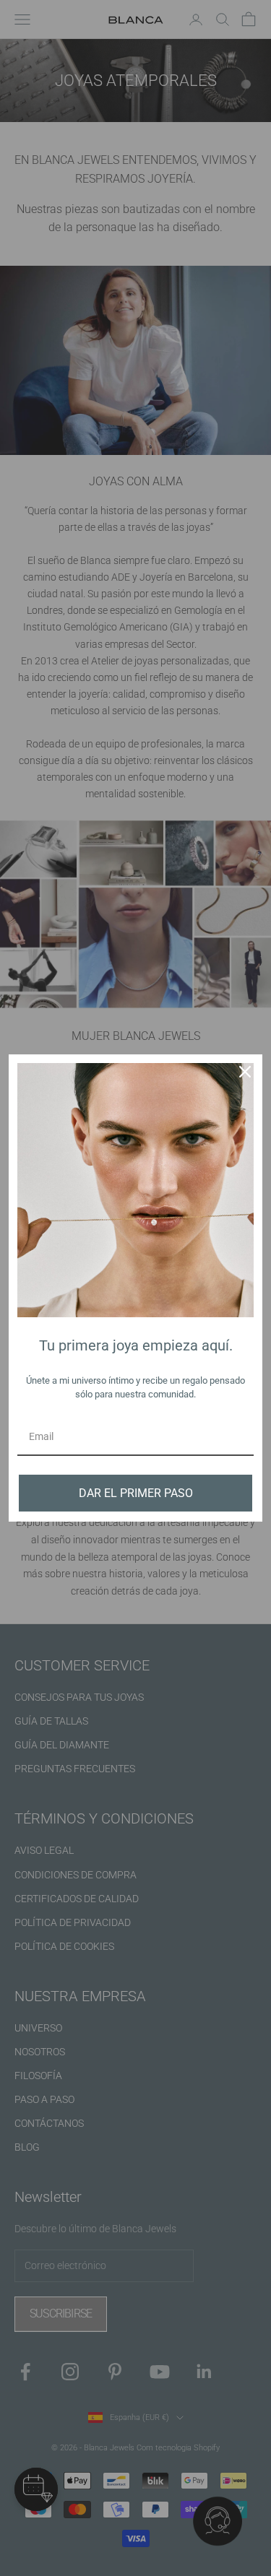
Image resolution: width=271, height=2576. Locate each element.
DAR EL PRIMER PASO (136, 1493)
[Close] (245, 1072)
